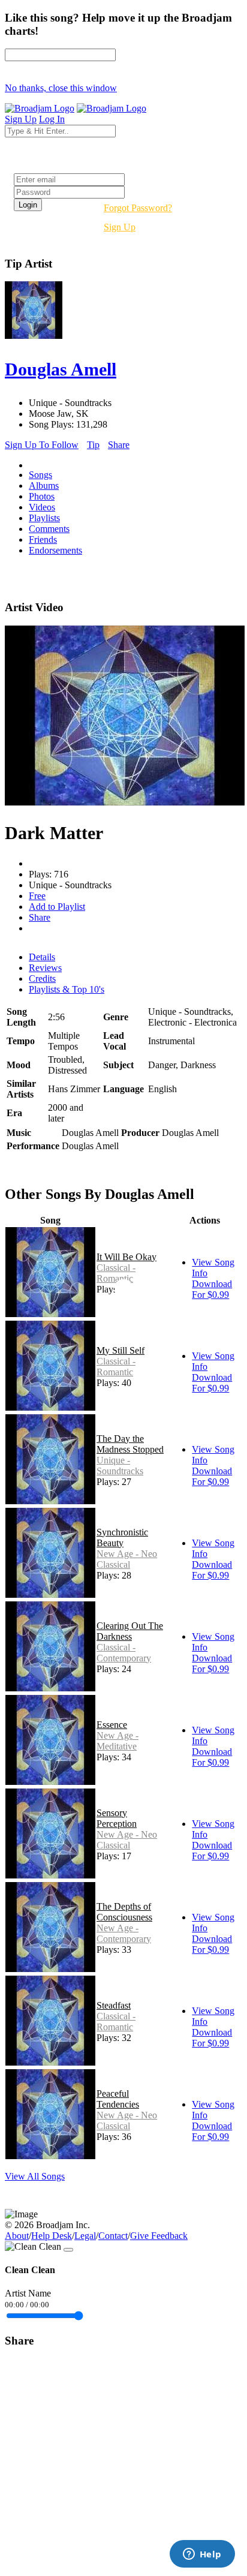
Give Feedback (159, 2236)
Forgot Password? (138, 208)
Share (119, 445)
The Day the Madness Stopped (130, 1444)
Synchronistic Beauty (122, 1538)
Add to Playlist (57, 907)
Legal (85, 2236)
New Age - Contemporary (124, 1933)
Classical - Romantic (116, 1273)
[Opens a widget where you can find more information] (202, 2555)
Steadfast (114, 2005)
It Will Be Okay (126, 1257)
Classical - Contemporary (124, 1653)
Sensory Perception (117, 1818)
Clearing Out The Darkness (130, 1631)
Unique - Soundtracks (120, 1466)
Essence (112, 1725)
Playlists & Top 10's (67, 989)
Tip (93, 445)
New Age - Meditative (118, 1741)
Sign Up (120, 227)
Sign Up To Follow (42, 445)
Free (37, 896)
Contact (113, 2236)
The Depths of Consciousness (124, 1912)
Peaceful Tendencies (118, 2099)
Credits (42, 979)
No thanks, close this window (61, 88)
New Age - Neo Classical (127, 1559)
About (17, 2236)
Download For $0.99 (212, 1289)
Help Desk (52, 2236)
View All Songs (35, 2176)
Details (42, 957)
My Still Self (121, 1350)
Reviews (45, 968)
